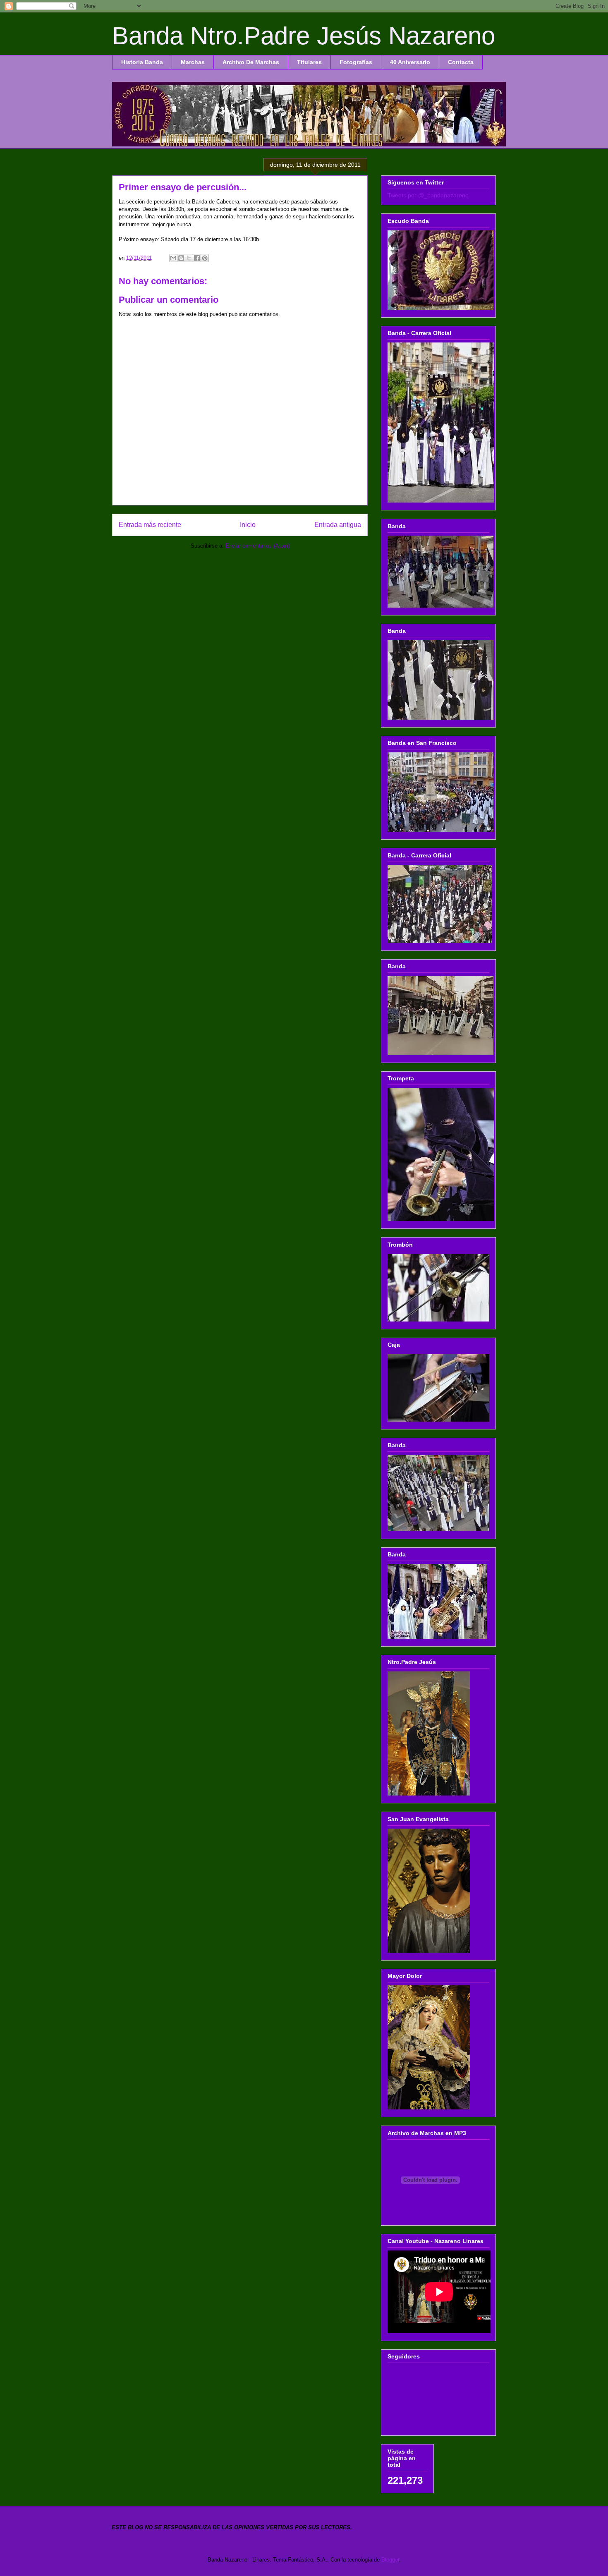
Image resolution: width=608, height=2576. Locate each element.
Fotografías (356, 62)
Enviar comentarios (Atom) (257, 546)
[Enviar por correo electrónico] (173, 258)
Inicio (248, 525)
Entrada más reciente (150, 525)
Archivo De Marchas (251, 62)
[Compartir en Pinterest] (205, 258)
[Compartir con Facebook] (197, 258)
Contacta (461, 62)
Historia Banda (142, 62)
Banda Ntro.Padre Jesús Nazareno (304, 36)
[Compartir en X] (189, 258)
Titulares (309, 62)
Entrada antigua (338, 525)
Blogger (390, 2560)
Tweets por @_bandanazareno (428, 195)
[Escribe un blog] (181, 258)
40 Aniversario (410, 62)
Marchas (193, 62)
